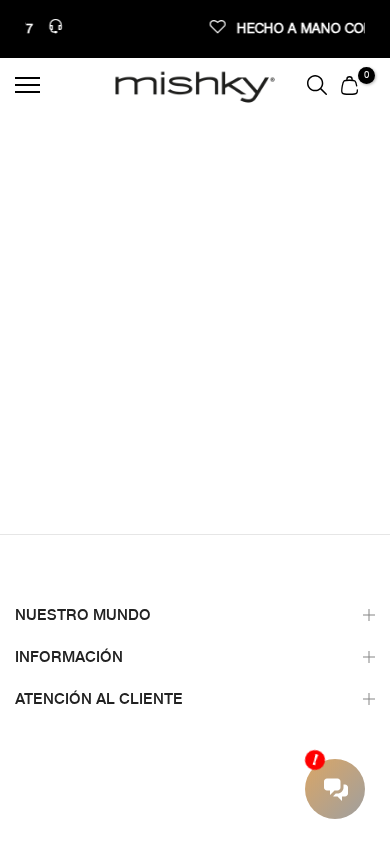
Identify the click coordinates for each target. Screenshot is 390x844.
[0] (349, 85)
